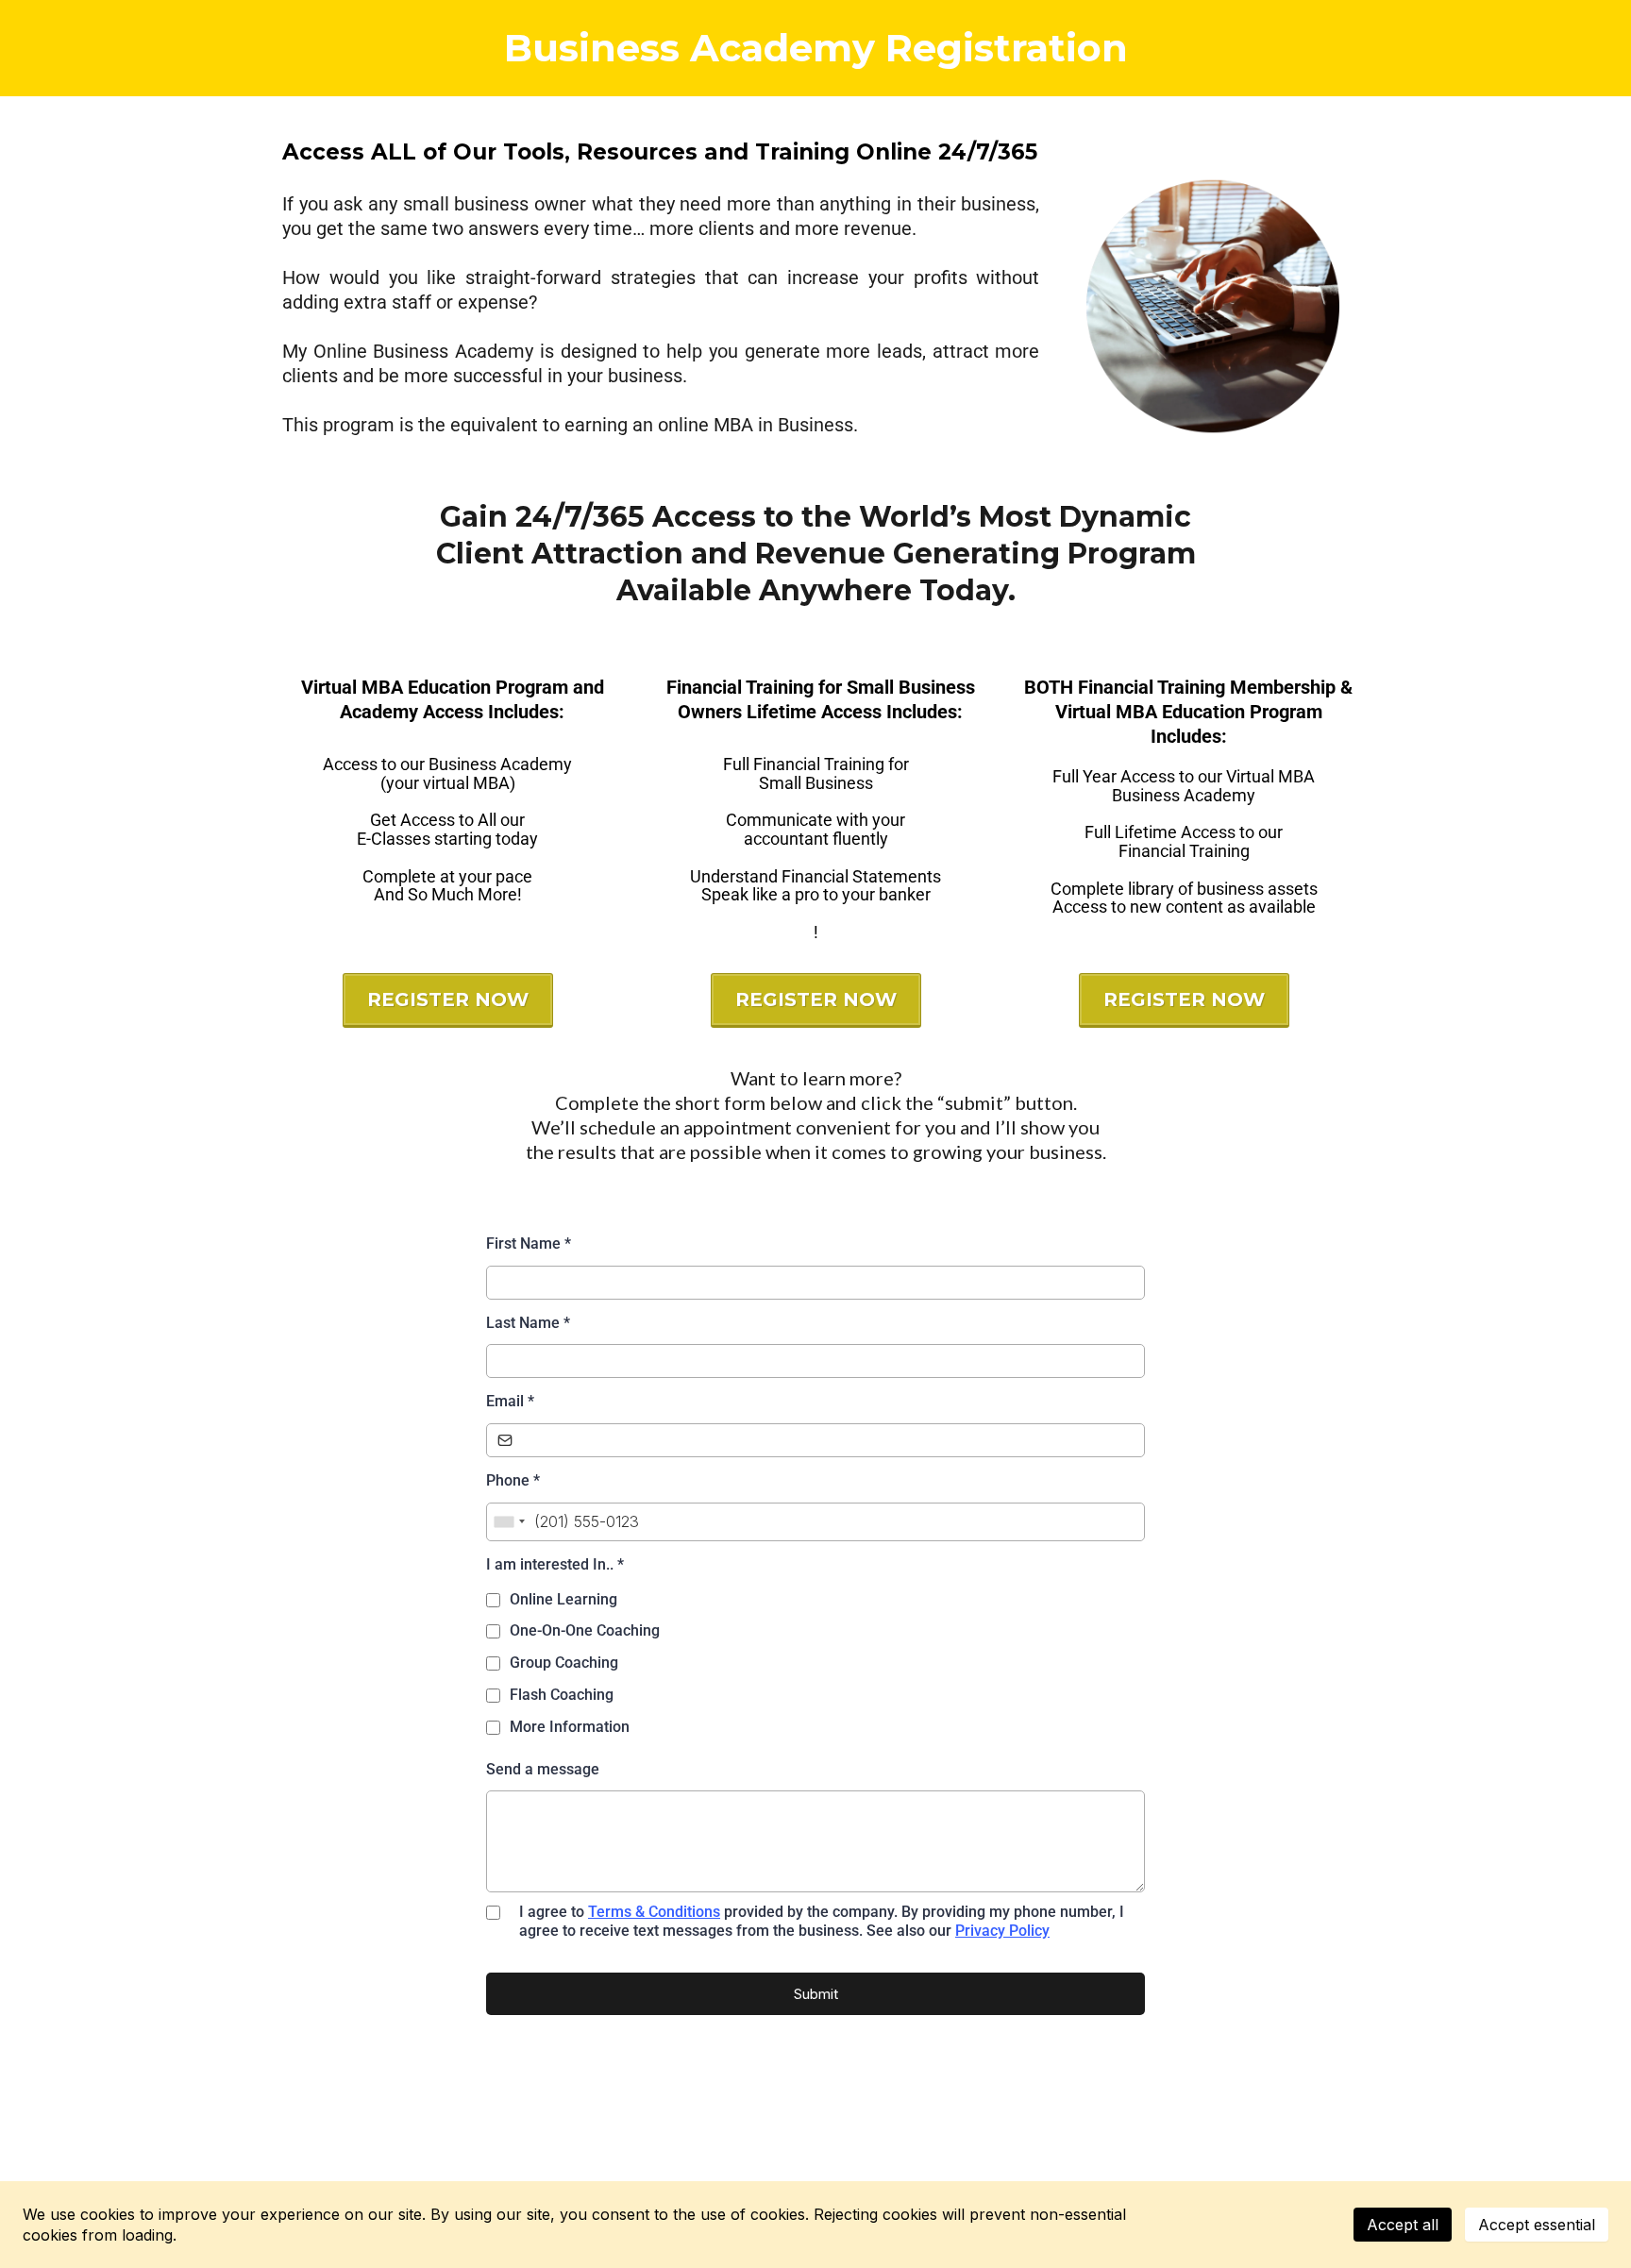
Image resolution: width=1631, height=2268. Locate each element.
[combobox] (509, 1522)
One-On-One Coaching (585, 1630)
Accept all (1403, 2225)
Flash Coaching (562, 1695)
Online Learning (563, 1599)
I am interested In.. (555, 1564)
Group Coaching (564, 1663)
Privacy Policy (1002, 1931)
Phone (513, 1480)
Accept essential (1537, 2225)
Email (510, 1401)
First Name (529, 1243)
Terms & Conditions (654, 1912)
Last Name (528, 1323)
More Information (570, 1727)
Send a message (543, 1769)
